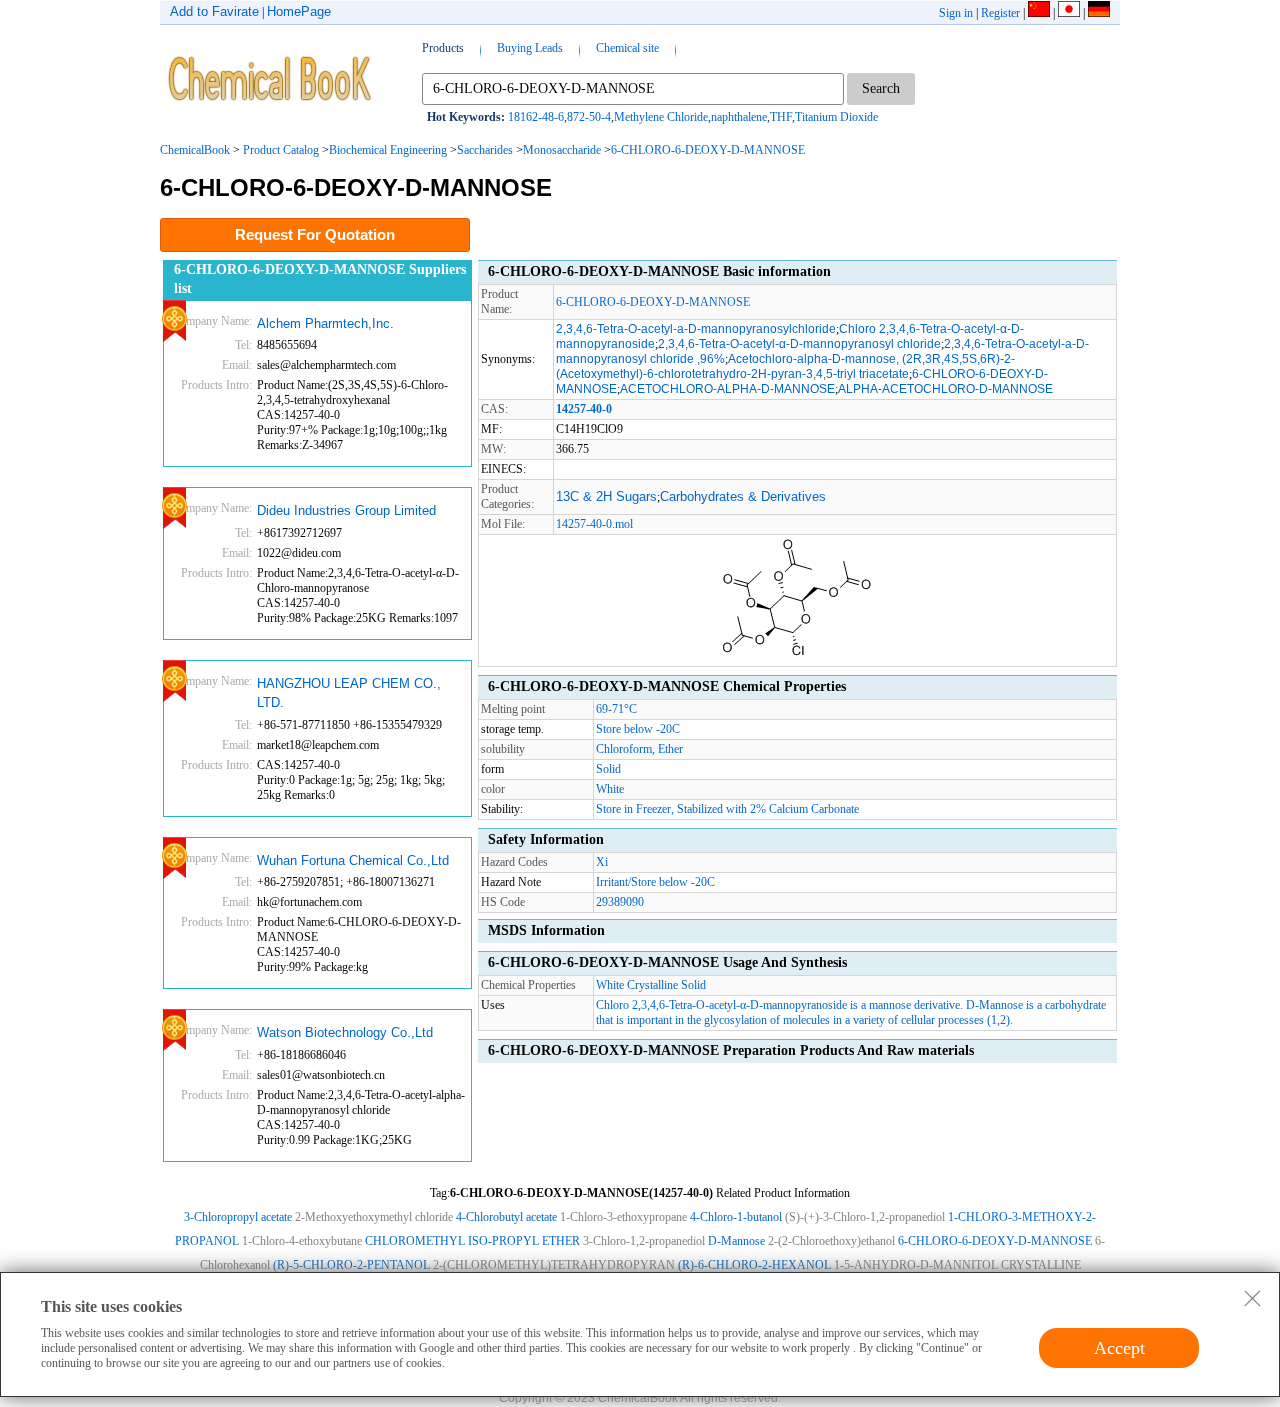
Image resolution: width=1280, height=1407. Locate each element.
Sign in (956, 13)
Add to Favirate (214, 11)
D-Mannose (736, 1241)
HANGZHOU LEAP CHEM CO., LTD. (349, 693)
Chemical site (627, 48)
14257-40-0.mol (594, 524)
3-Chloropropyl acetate (238, 1217)
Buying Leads (530, 48)
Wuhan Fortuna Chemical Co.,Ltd (353, 860)
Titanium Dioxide (836, 117)
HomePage (299, 11)
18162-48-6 (536, 117)
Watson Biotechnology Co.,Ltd (345, 1032)
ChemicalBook (195, 150)
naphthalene (739, 117)
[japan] (1069, 13)
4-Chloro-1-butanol (736, 1217)
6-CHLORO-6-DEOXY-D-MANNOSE (708, 150)
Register (1000, 13)
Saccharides (485, 150)
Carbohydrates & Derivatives (743, 496)
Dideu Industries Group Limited (346, 510)
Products (443, 48)
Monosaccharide (562, 150)
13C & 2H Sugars (606, 496)
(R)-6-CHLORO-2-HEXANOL (754, 1265)
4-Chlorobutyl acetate (506, 1217)
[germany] (1099, 13)
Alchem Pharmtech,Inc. (325, 323)
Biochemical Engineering (388, 150)
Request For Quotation (315, 234)
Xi (602, 862)
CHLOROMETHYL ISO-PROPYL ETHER (472, 1241)
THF (781, 117)
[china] (1039, 13)
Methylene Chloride (661, 117)
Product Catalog (281, 150)
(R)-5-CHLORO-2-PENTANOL (351, 1265)
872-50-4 (589, 117)
